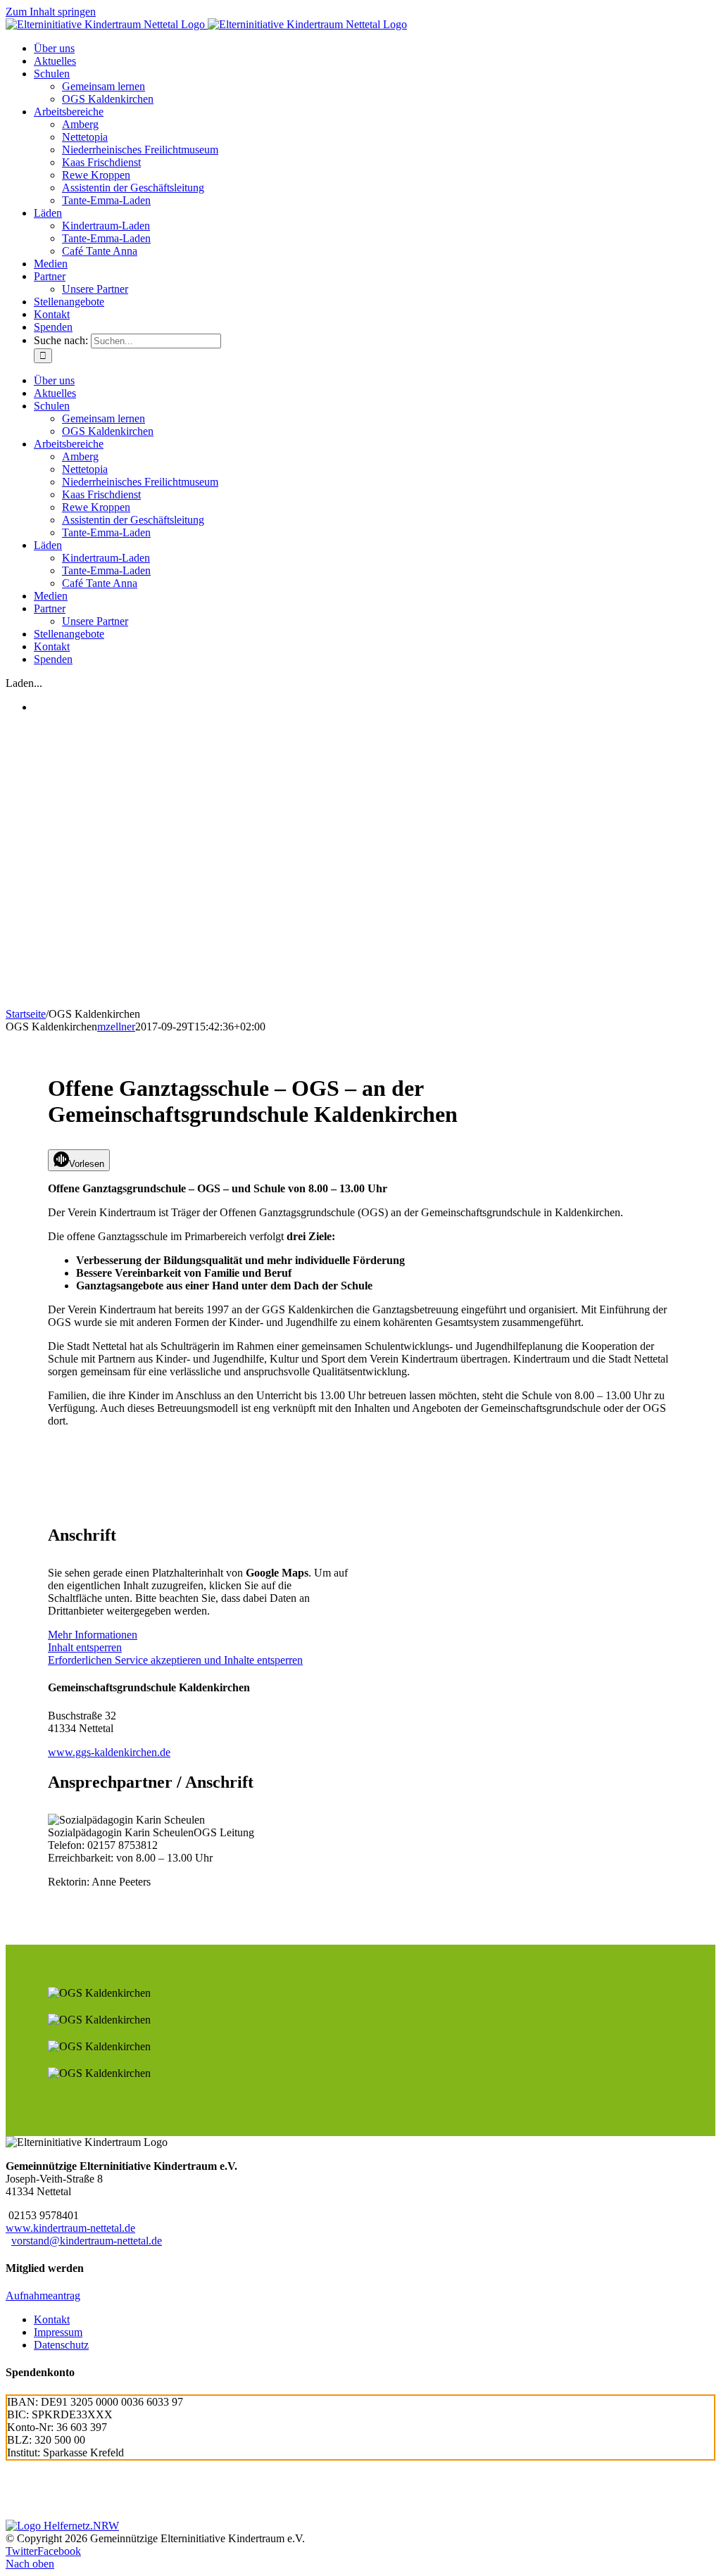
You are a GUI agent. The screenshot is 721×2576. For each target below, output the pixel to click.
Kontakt (52, 2319)
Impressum (58, 2332)
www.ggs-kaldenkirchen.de (109, 1752)
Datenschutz (61, 2345)
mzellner (116, 1027)
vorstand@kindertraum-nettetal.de (87, 2241)
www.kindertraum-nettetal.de (70, 2228)
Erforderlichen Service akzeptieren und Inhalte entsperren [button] (175, 1660)
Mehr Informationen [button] (93, 1635)
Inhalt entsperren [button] (85, 1647)
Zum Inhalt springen (51, 12)
